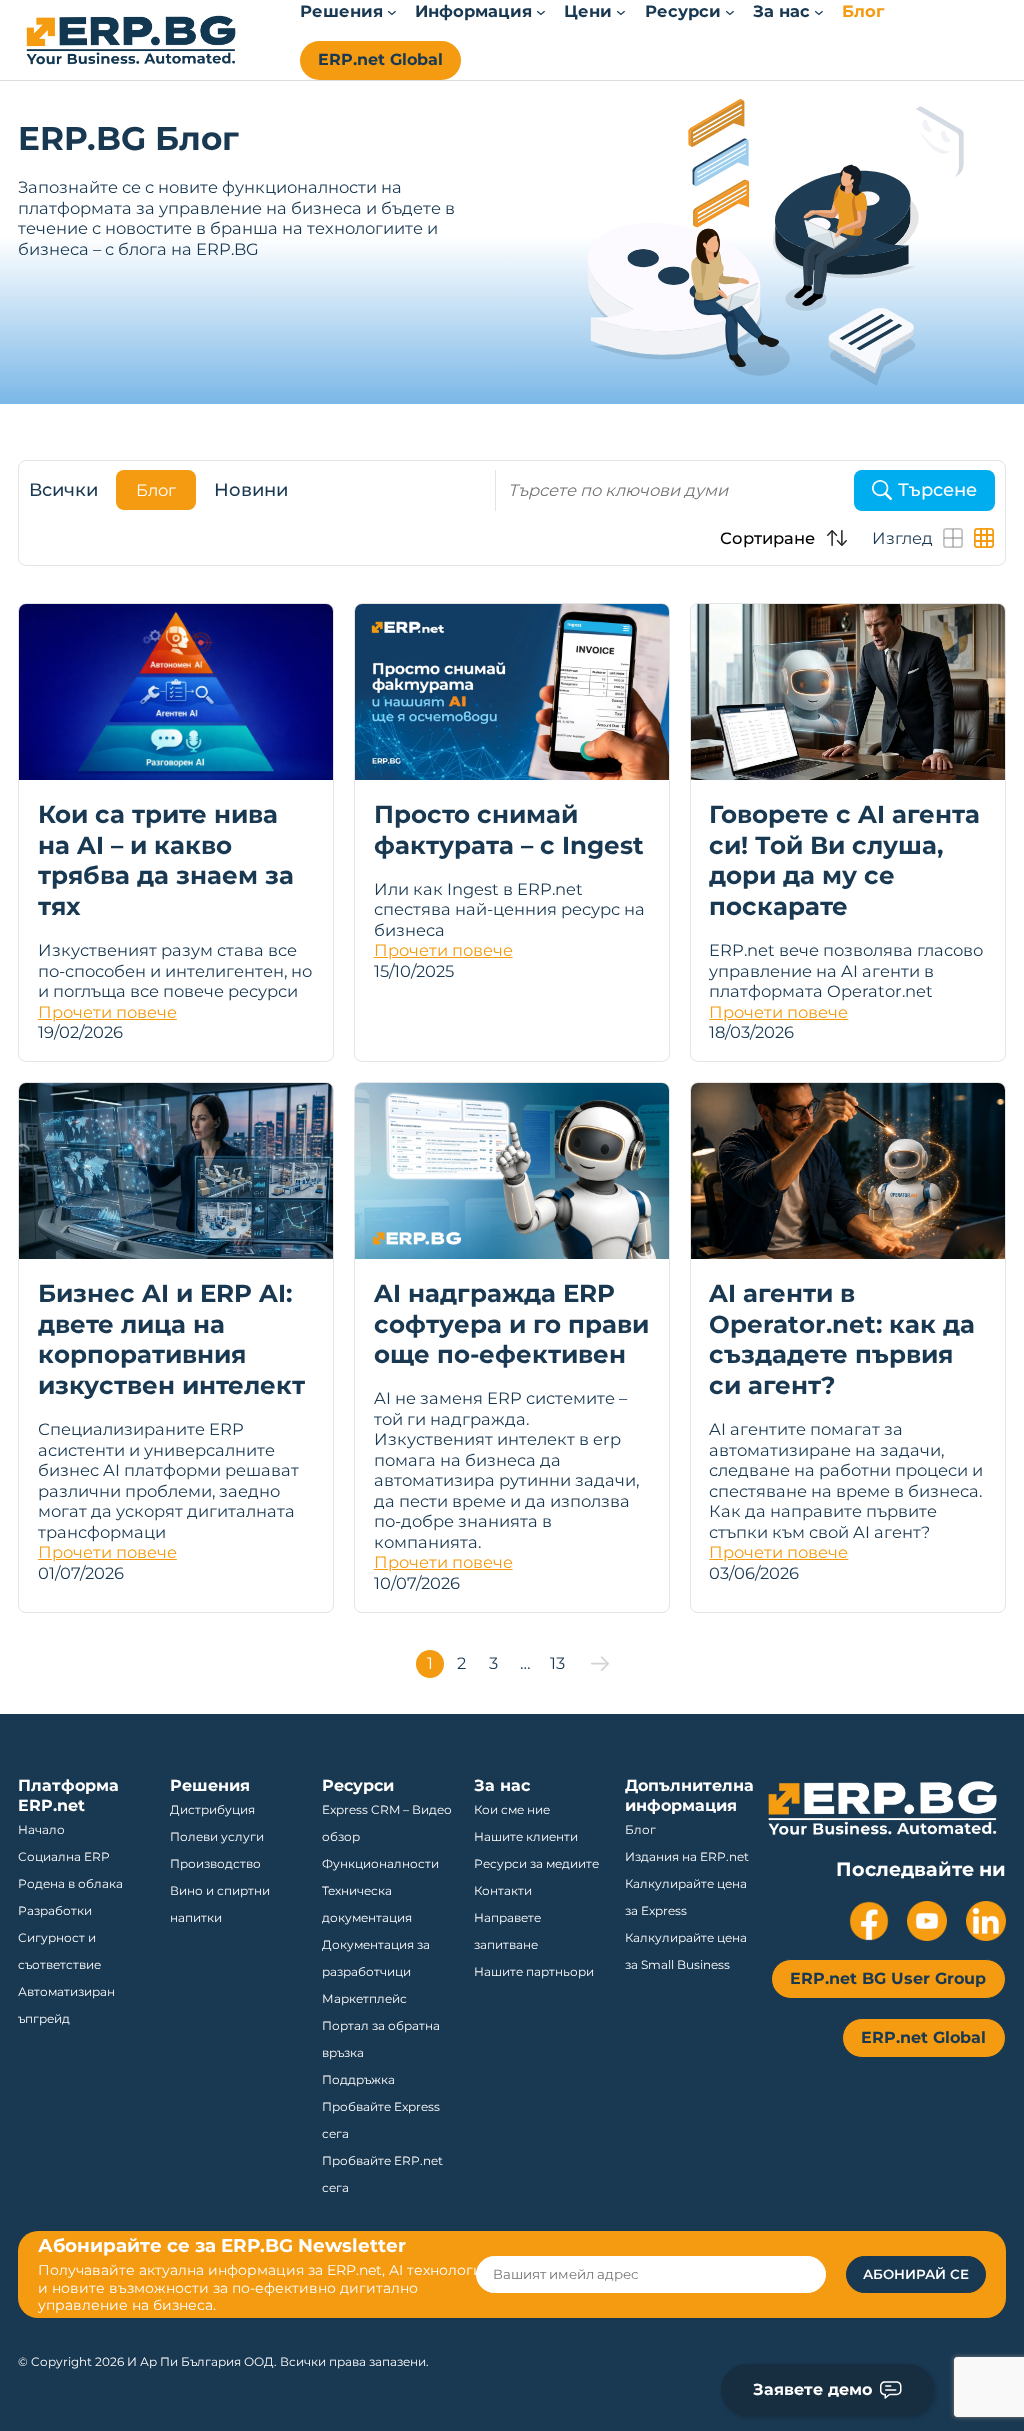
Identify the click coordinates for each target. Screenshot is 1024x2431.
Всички (63, 490)
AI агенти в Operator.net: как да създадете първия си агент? (842, 1339)
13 (557, 1663)
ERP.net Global (380, 59)
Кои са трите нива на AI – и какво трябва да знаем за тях (166, 860)
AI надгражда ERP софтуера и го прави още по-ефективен (511, 1323)
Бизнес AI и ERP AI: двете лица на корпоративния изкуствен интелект (171, 1339)
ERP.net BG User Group (888, 1978)
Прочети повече (107, 1012)
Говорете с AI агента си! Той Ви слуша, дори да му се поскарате (844, 860)
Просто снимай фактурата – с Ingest (509, 829)
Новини (251, 490)
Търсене (937, 490)
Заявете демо (812, 2389)
